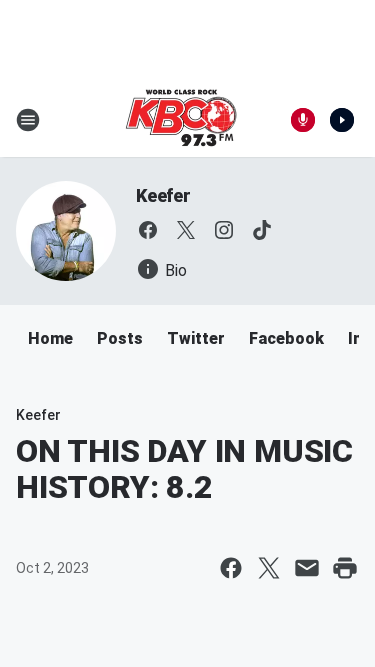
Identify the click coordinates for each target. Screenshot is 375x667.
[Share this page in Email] (307, 568)
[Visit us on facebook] (148, 230)
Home (50, 338)
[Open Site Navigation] (28, 120)
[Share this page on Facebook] (231, 568)
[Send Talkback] (303, 120)
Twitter (196, 338)
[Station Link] (181, 120)
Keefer (163, 195)
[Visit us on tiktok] (262, 230)
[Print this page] (345, 568)
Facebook (286, 338)
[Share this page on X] (269, 568)
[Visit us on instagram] (224, 230)
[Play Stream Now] (342, 120)
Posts (120, 338)
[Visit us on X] (186, 230)
